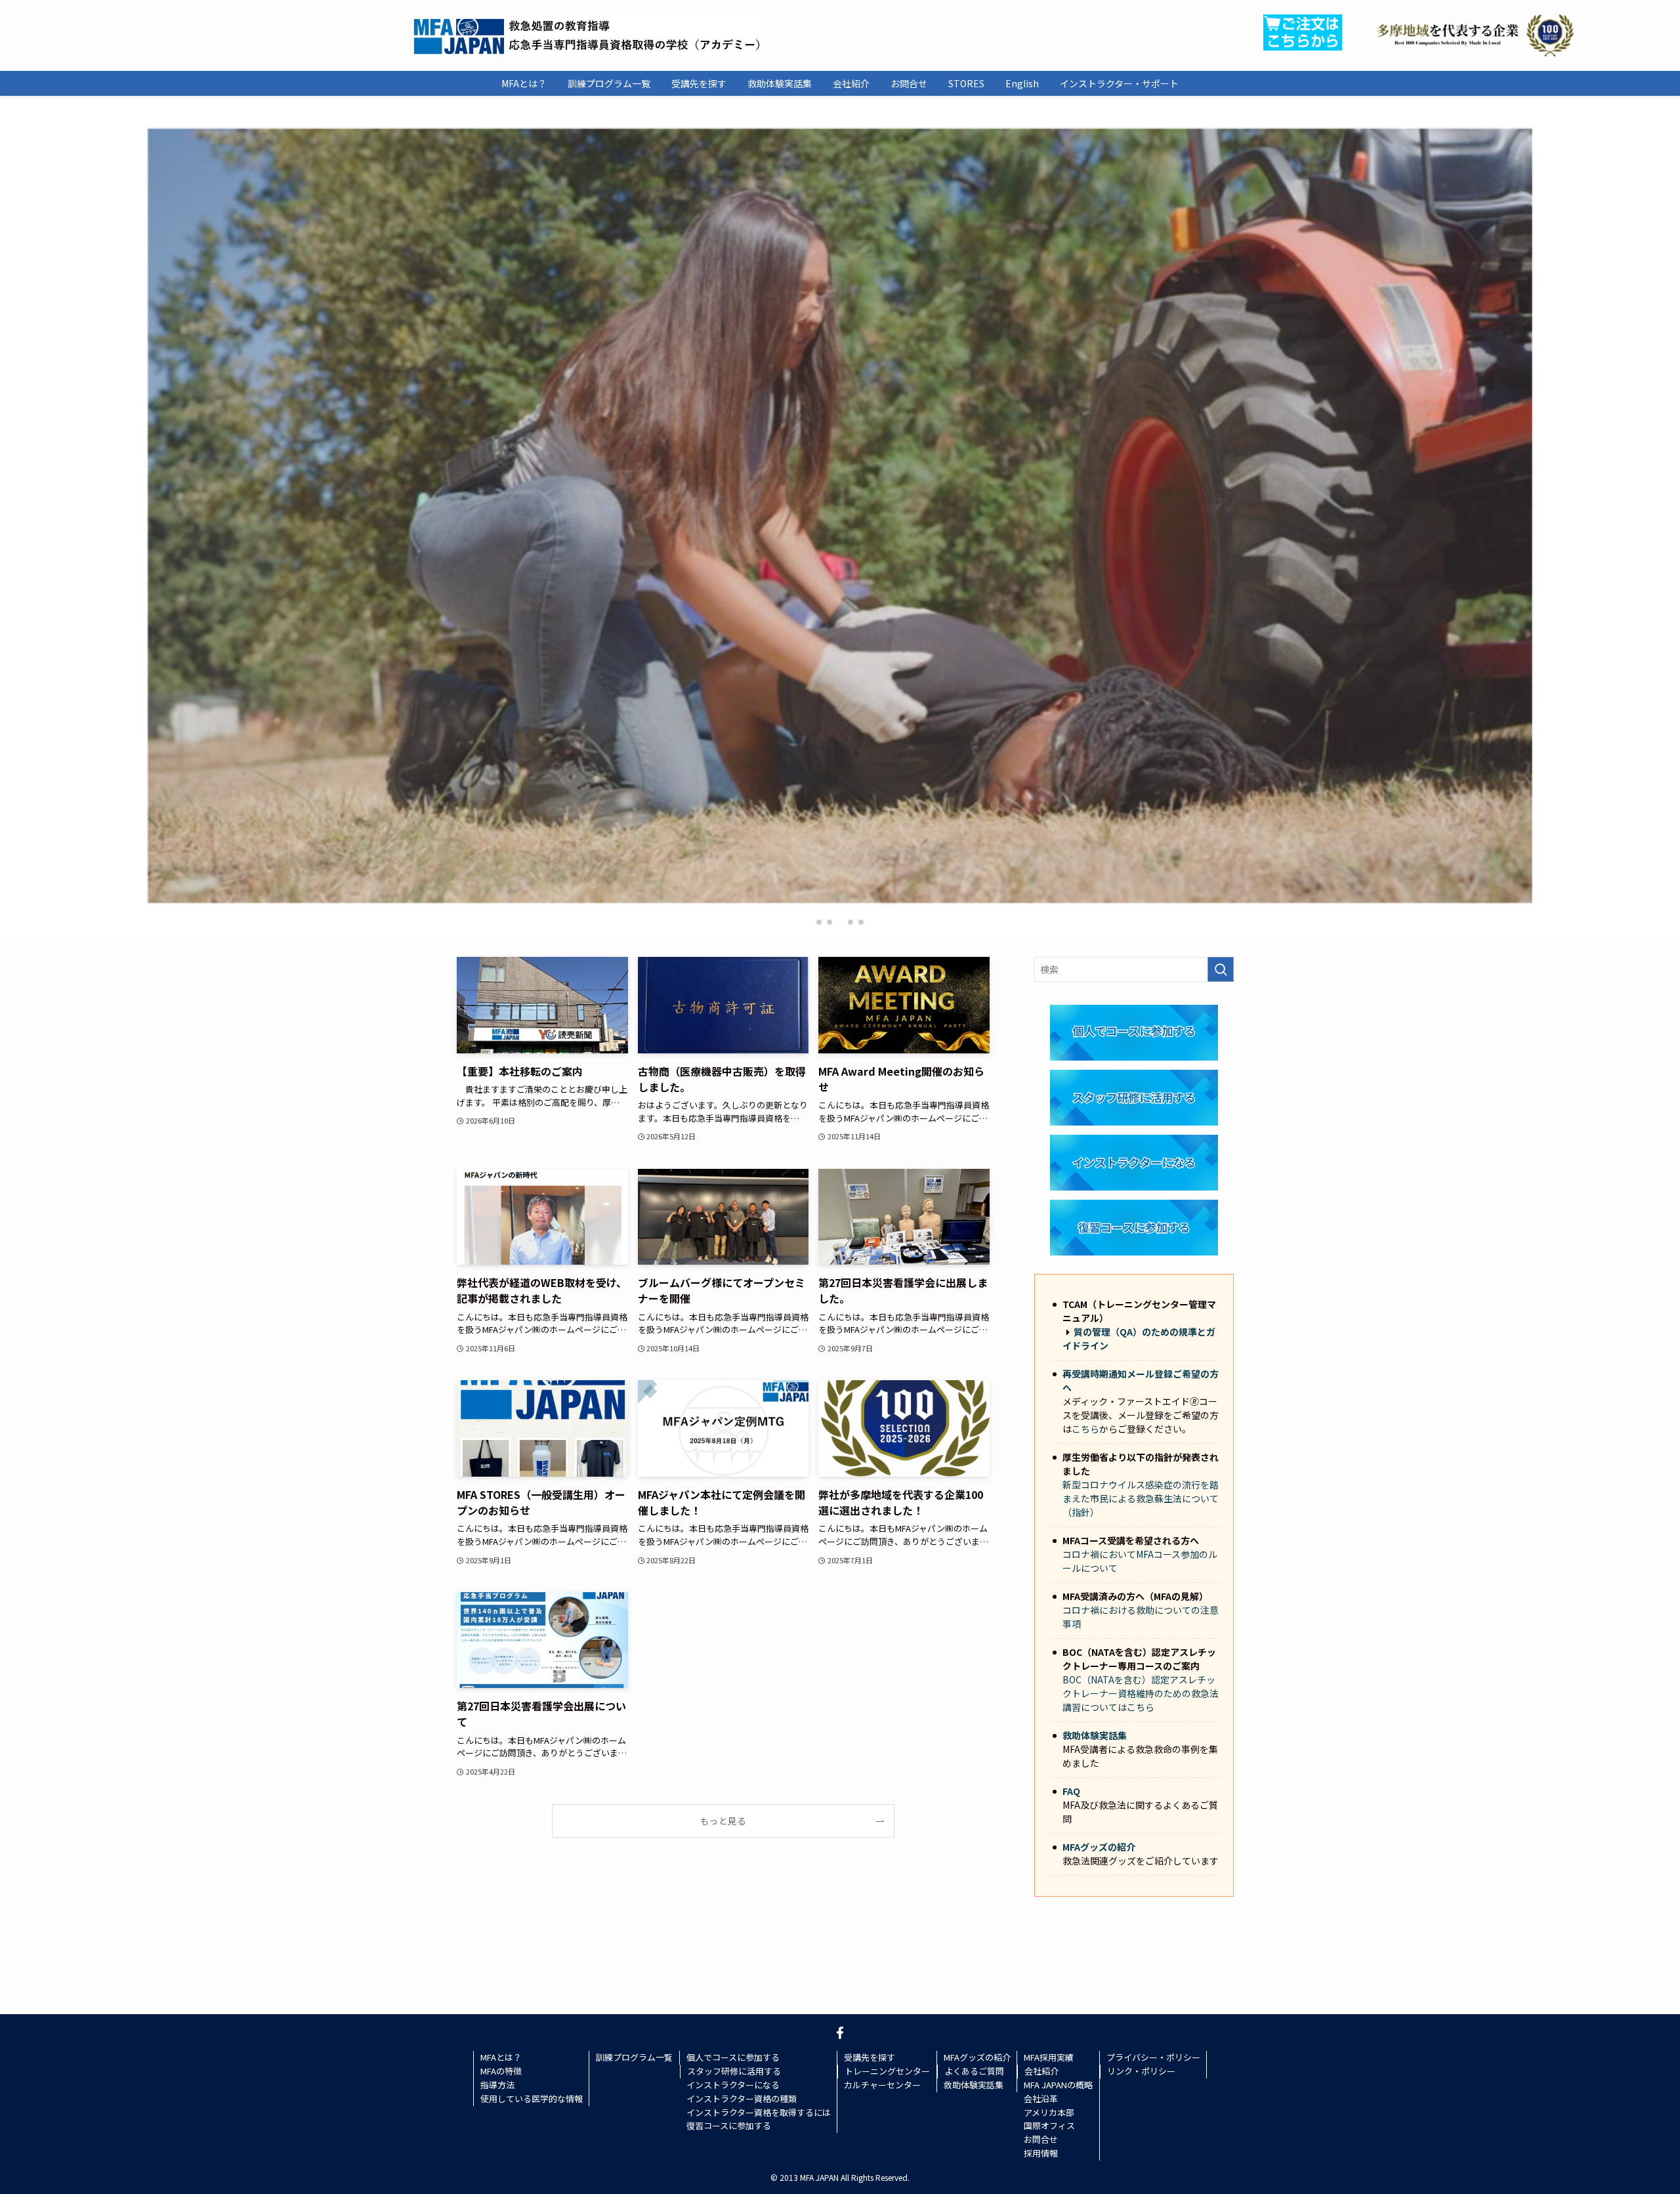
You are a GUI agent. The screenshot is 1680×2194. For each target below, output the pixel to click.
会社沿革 (1041, 2099)
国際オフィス (1049, 2125)
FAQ (1071, 1791)
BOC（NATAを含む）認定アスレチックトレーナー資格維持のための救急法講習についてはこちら (1141, 1693)
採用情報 (1041, 2153)
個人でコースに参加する (733, 2057)
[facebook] (840, 2033)
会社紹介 (1041, 2071)
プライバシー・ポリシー (1153, 2057)
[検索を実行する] (1221, 969)
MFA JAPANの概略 (1058, 2085)
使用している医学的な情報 (532, 2099)
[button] (819, 922)
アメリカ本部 (1049, 2112)
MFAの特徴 (501, 2071)
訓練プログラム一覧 (634, 2057)
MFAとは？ (501, 2057)
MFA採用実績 (1049, 2057)
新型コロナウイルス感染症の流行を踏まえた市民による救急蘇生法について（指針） (1141, 1498)
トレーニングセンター (887, 2071)
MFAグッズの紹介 (1099, 1847)
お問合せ (1041, 2139)
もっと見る (723, 1821)
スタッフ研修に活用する (734, 2071)
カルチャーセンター (882, 2085)
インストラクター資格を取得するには (759, 2112)
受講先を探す (870, 2057)
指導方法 (497, 2085)
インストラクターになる (733, 2085)
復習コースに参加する (729, 2125)
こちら (1085, 1429)
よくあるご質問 (974, 2071)
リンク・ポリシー (1141, 2071)
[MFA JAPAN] (588, 35)
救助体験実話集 (1095, 1735)
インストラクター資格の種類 (742, 2099)
